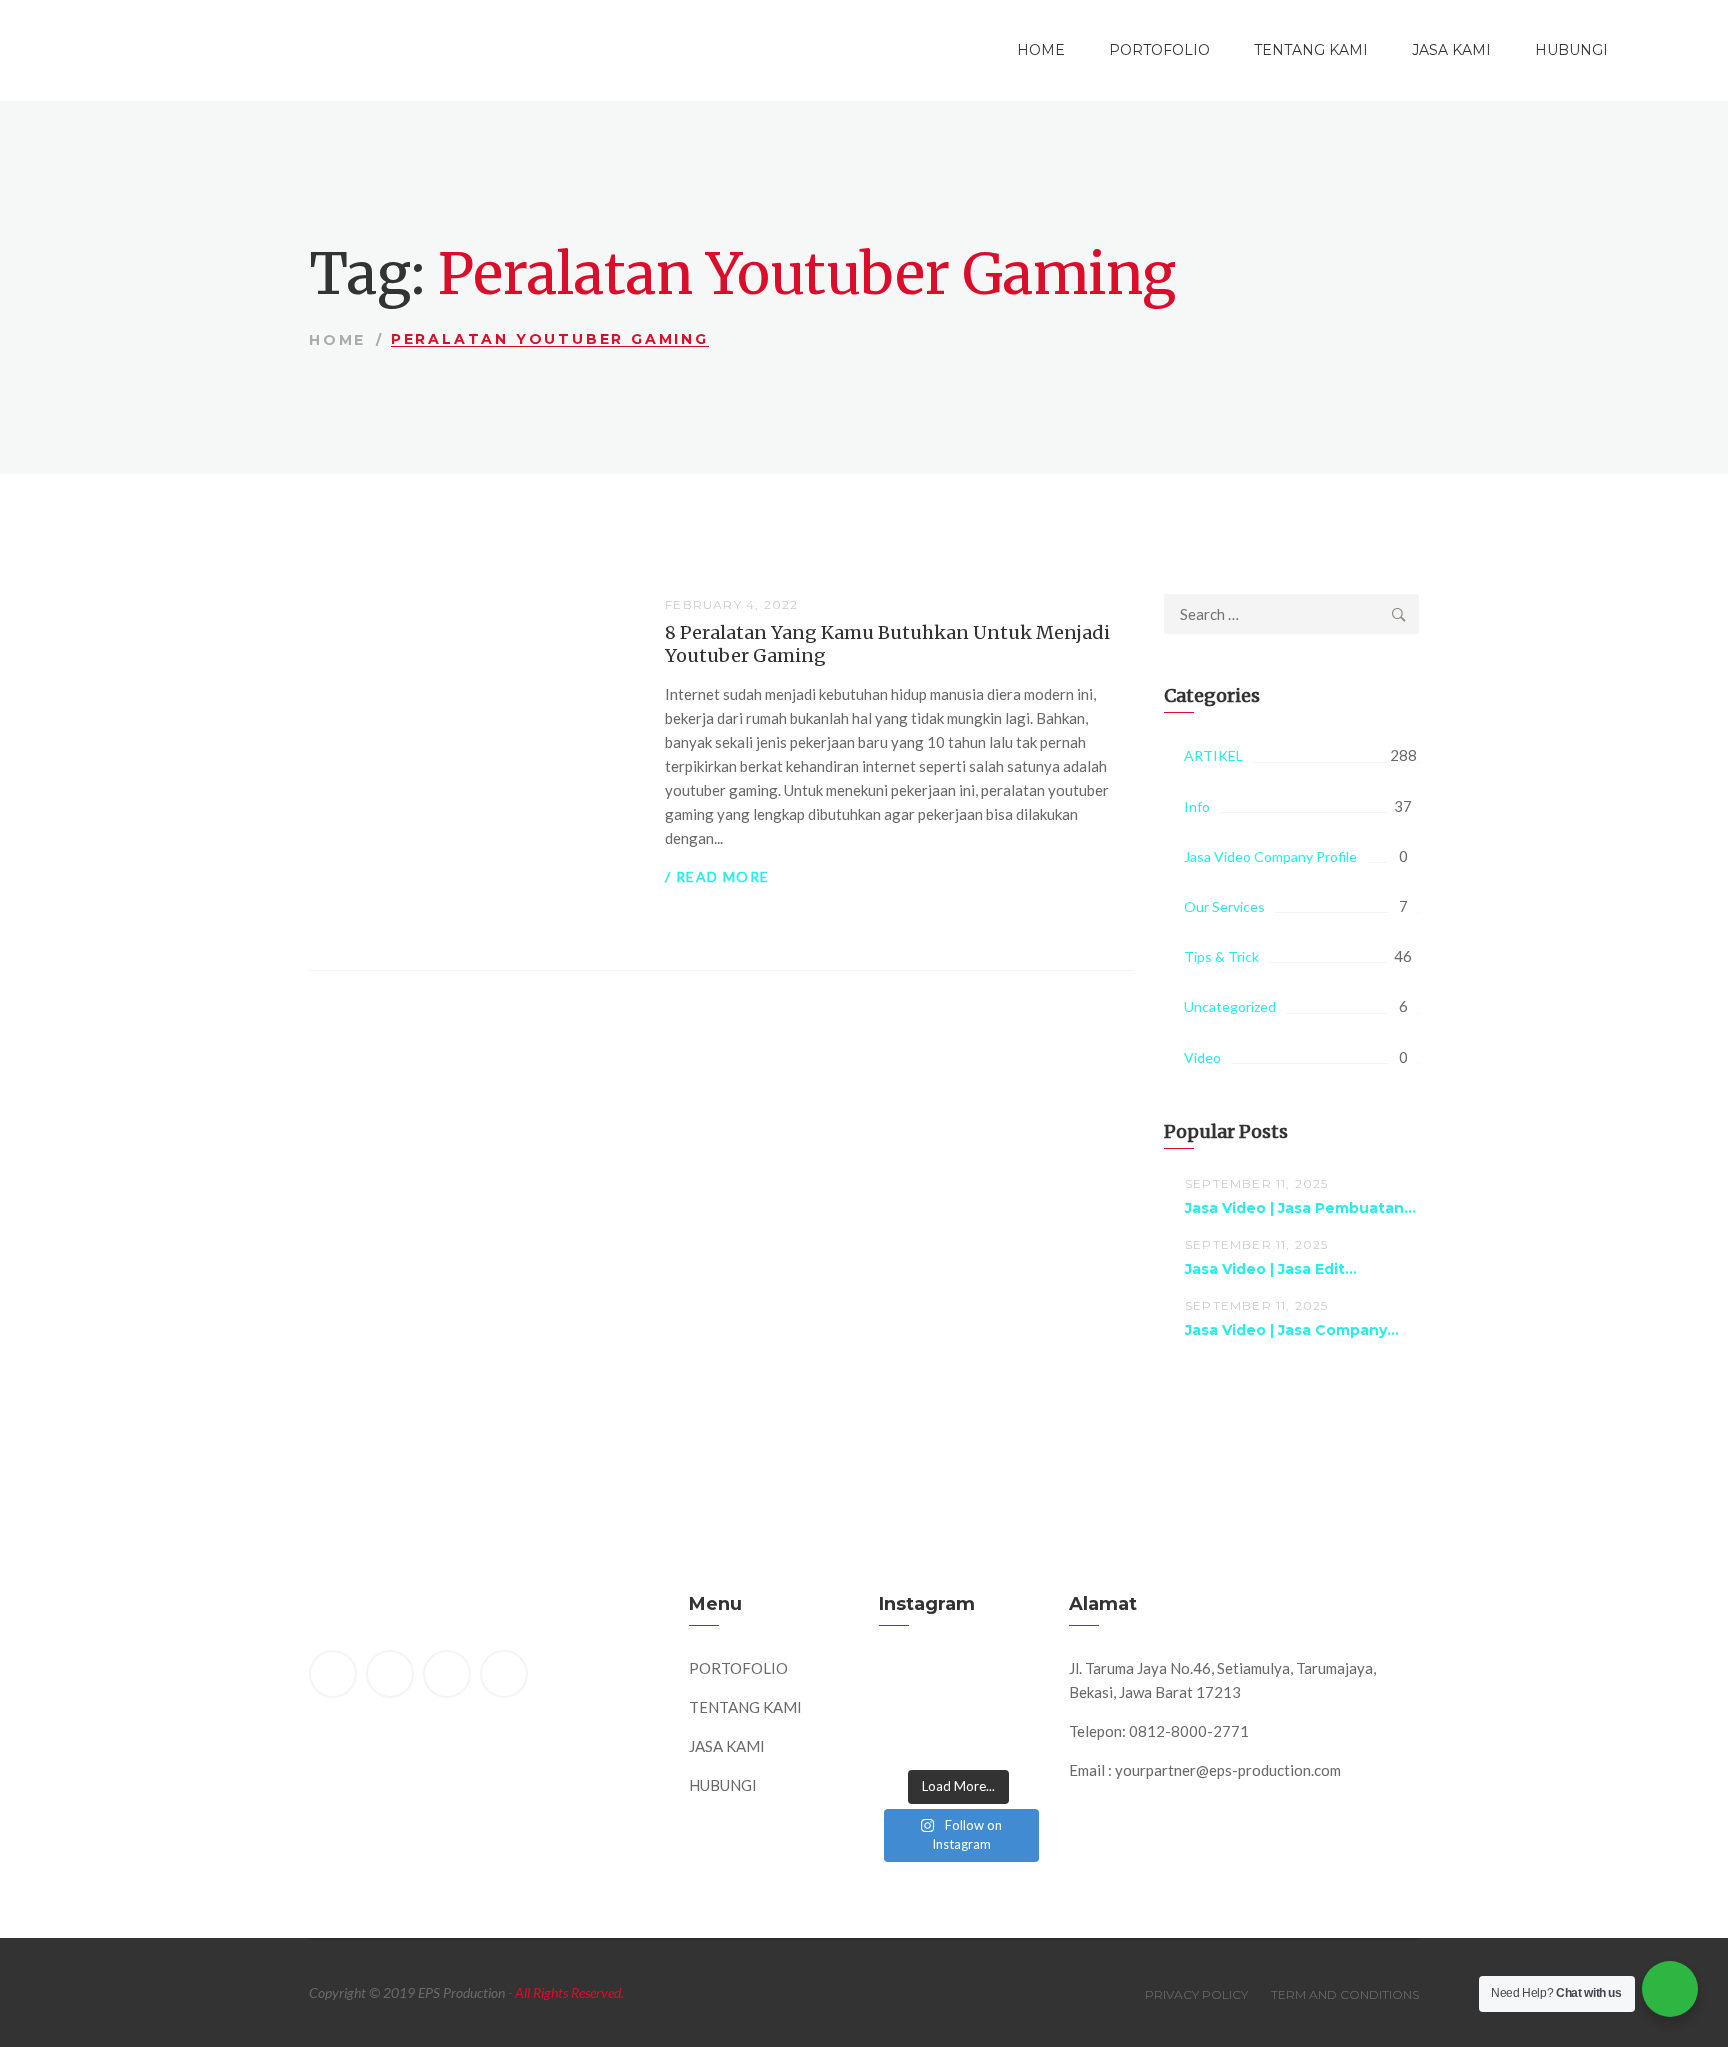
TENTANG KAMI (1311, 50)
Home (337, 340)
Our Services (1224, 906)
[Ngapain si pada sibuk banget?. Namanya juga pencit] (907, 1736)
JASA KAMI (1451, 50)
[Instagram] (504, 1674)
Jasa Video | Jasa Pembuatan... (1300, 1208)
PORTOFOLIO (1159, 50)
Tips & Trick (1221, 956)
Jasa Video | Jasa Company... (1292, 1330)
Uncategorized (1230, 1006)
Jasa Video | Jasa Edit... (1271, 1269)
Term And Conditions (1345, 1994)
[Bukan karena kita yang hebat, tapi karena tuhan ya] (958, 1736)
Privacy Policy (1196, 1994)
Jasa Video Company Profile (1270, 856)
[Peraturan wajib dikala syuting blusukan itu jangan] (907, 1684)
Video (1202, 1057)
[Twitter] (390, 1674)
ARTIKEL (1213, 755)
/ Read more (717, 876)
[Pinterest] (447, 1674)
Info (1197, 806)
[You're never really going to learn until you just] (1010, 1736)
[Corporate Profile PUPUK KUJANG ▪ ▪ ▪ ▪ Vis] (1010, 1684)
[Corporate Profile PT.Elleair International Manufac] (958, 1684)
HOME (1041, 50)
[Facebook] (333, 1674)
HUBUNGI (1571, 50)
